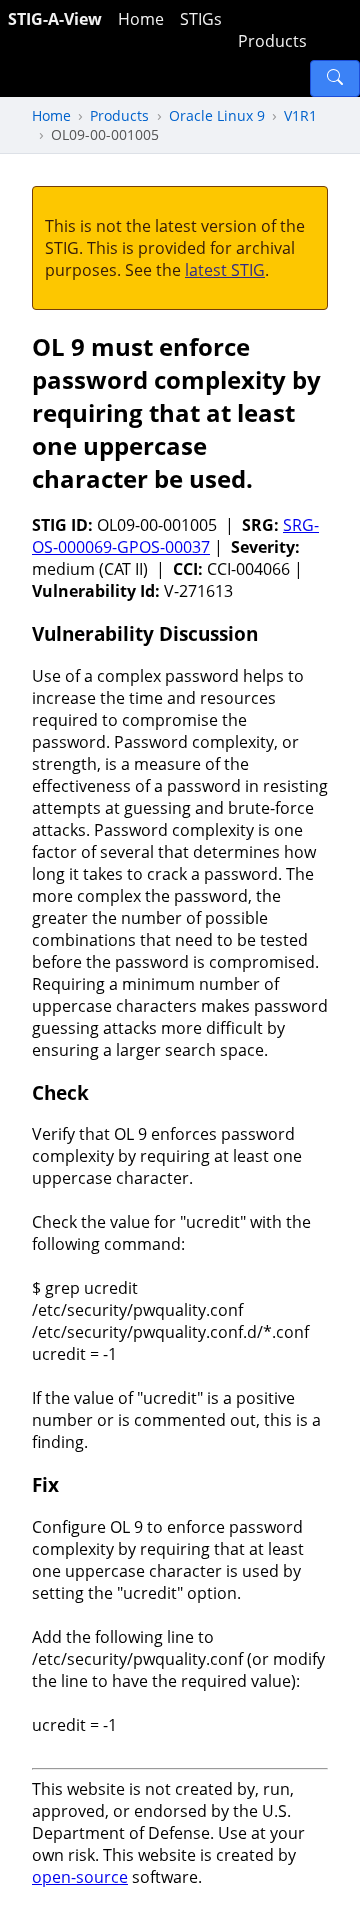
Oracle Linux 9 (217, 115)
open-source (80, 1877)
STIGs (201, 19)
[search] (335, 78)
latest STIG (225, 270)
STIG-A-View (55, 19)
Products (272, 41)
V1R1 (300, 115)
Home (141, 19)
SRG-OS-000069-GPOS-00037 (175, 536)
